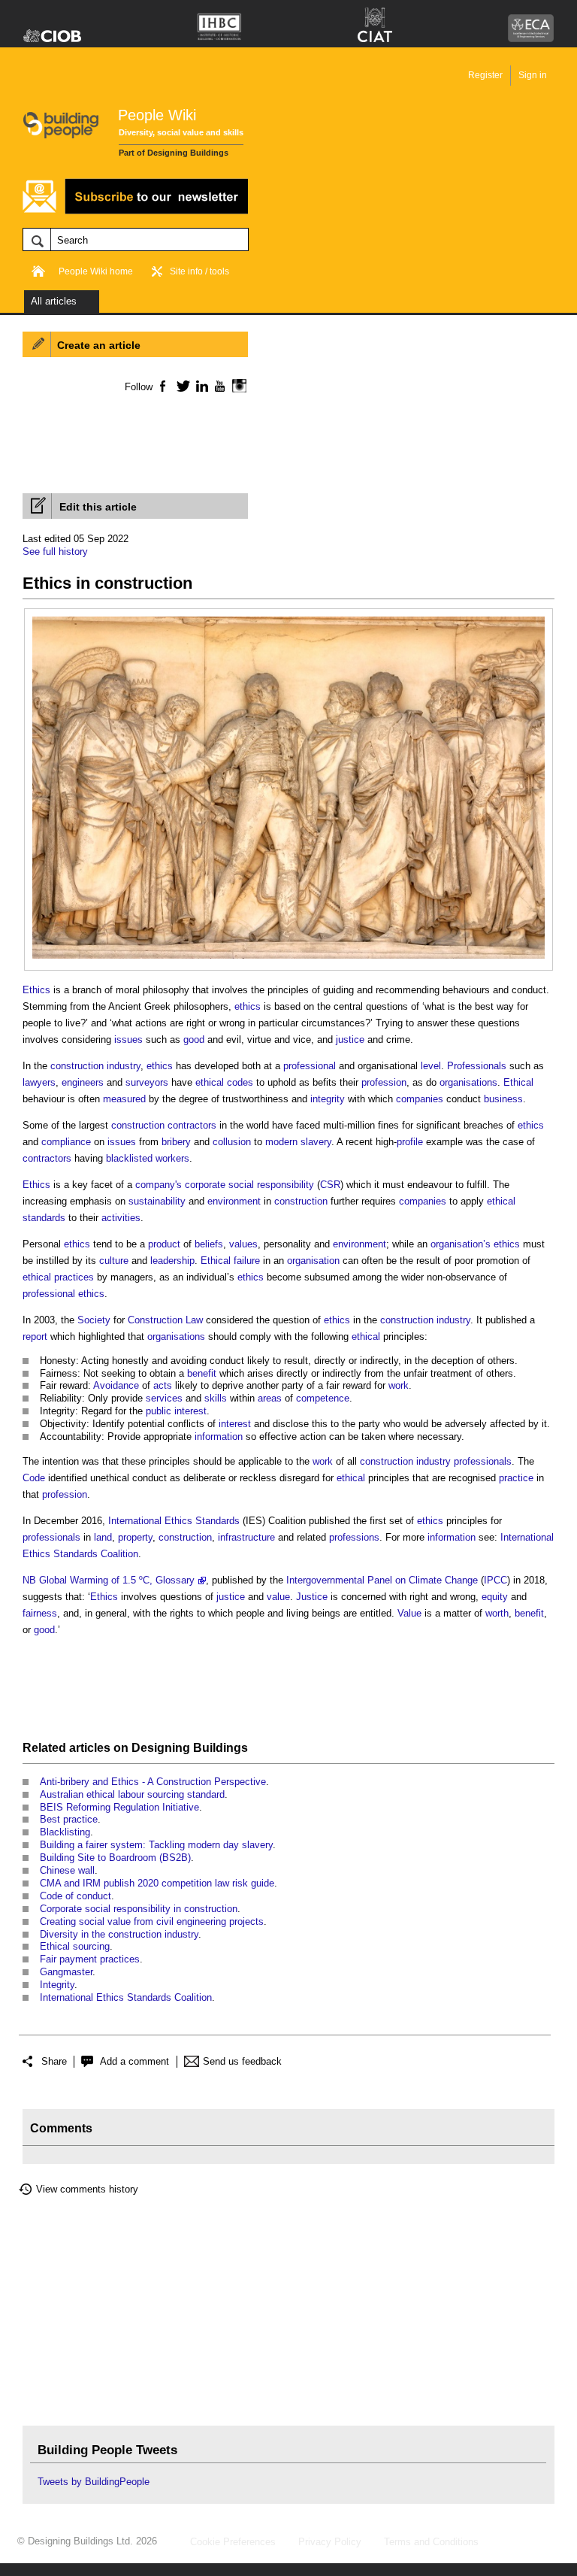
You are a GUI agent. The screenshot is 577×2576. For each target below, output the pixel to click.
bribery (176, 1142)
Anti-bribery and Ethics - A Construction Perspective (153, 1782)
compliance (66, 1142)
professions (354, 1537)
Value (409, 1613)
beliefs (209, 1244)
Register (485, 75)
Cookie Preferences (233, 2542)
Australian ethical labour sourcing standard (132, 1794)
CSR (330, 1185)
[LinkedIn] (199, 386)
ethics (248, 1006)
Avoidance (116, 1385)
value (278, 1597)
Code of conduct (76, 1896)
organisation (313, 1261)
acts (163, 1385)
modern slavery (298, 1142)
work (399, 1385)
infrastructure (246, 1537)
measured (124, 1099)
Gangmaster (66, 1972)
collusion (232, 1142)
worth (497, 1613)
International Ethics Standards (174, 1521)
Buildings (221, 1748)
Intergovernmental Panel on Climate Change (382, 1580)
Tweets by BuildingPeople (94, 2482)
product (164, 1244)
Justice (312, 1597)
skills (216, 1398)
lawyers (39, 1082)
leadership (172, 1261)
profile (410, 1142)
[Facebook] (162, 386)
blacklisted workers (148, 1158)
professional (310, 1066)
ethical (210, 1082)
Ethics (36, 990)
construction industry (95, 1066)
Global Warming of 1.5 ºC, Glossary (117, 1580)
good (194, 1039)
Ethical (518, 1082)
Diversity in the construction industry (119, 1934)
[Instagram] (237, 386)
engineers (83, 1082)
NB (29, 1580)
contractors (47, 1158)
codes (240, 1082)
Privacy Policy (330, 2542)
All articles (54, 301)
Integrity (57, 1985)
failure (247, 1261)
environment (234, 1201)
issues (128, 1039)
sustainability (157, 1201)
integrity (328, 1099)
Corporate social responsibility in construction (139, 1909)
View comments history (87, 2189)
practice (516, 1478)
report (35, 1336)
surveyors (147, 1082)
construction (301, 1201)
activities (121, 1218)
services (164, 1398)
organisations (468, 1082)
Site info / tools (199, 271)
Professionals (477, 1066)
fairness (40, 1613)
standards (44, 1218)
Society (94, 1320)
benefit (202, 1373)
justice (350, 1039)
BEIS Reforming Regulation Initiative (119, 1807)
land (103, 1537)
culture (114, 1261)
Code (34, 1478)
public (159, 1411)
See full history (55, 552)
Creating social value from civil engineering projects (152, 1921)
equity (495, 1597)
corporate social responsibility (249, 1185)
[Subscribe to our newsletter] (135, 212)
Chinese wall (67, 1870)
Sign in (533, 75)
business (503, 1099)
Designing (161, 1748)
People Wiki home (96, 271)
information (219, 1436)
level (431, 1066)
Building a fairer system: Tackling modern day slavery (156, 1845)
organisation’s (461, 1244)
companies (420, 1099)
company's (159, 1185)
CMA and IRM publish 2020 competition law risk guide (157, 1883)
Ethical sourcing (75, 1946)
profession (384, 1082)
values (243, 1244)
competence (323, 1398)
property (135, 1537)
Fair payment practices (90, 1959)
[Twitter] (181, 386)
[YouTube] (218, 386)
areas (270, 1398)
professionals (483, 1461)
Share (54, 2061)
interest (190, 1411)
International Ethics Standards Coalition (126, 1997)
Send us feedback (242, 2061)
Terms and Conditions (431, 2542)
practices (74, 1277)
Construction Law (165, 1320)
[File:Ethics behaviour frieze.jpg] (288, 624)
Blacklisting (65, 1832)
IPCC (495, 1580)
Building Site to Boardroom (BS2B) (115, 1858)
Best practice (69, 1819)
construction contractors (164, 1125)
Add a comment (134, 2061)
